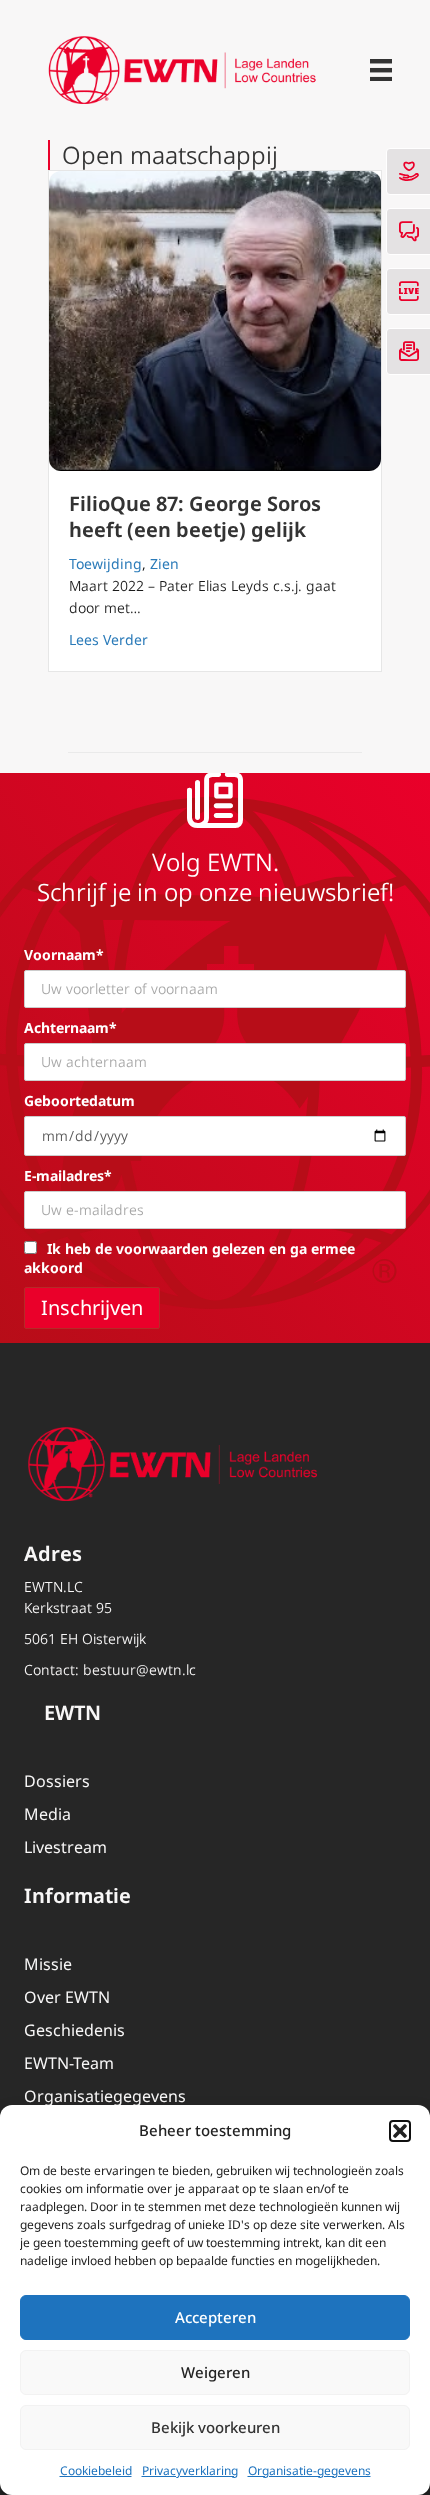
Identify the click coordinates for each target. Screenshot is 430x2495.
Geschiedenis (74, 2030)
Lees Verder (108, 639)
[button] (400, 2131)
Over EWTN (67, 1997)
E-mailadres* (68, 1175)
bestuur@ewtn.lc (139, 1669)
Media (47, 1814)
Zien (164, 563)
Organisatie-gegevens (309, 2470)
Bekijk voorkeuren (215, 2427)
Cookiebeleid (96, 2470)
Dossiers (57, 1781)
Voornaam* (64, 954)
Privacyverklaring (190, 2470)
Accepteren (215, 2317)
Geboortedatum (79, 1100)
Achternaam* (70, 1027)
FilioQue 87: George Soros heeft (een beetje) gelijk (195, 516)
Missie (48, 1964)
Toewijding (105, 563)
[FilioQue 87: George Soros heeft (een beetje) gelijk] (215, 321)
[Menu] (381, 70)
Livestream (65, 1847)
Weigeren (215, 2372)
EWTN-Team (69, 2063)
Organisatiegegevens (105, 2096)
